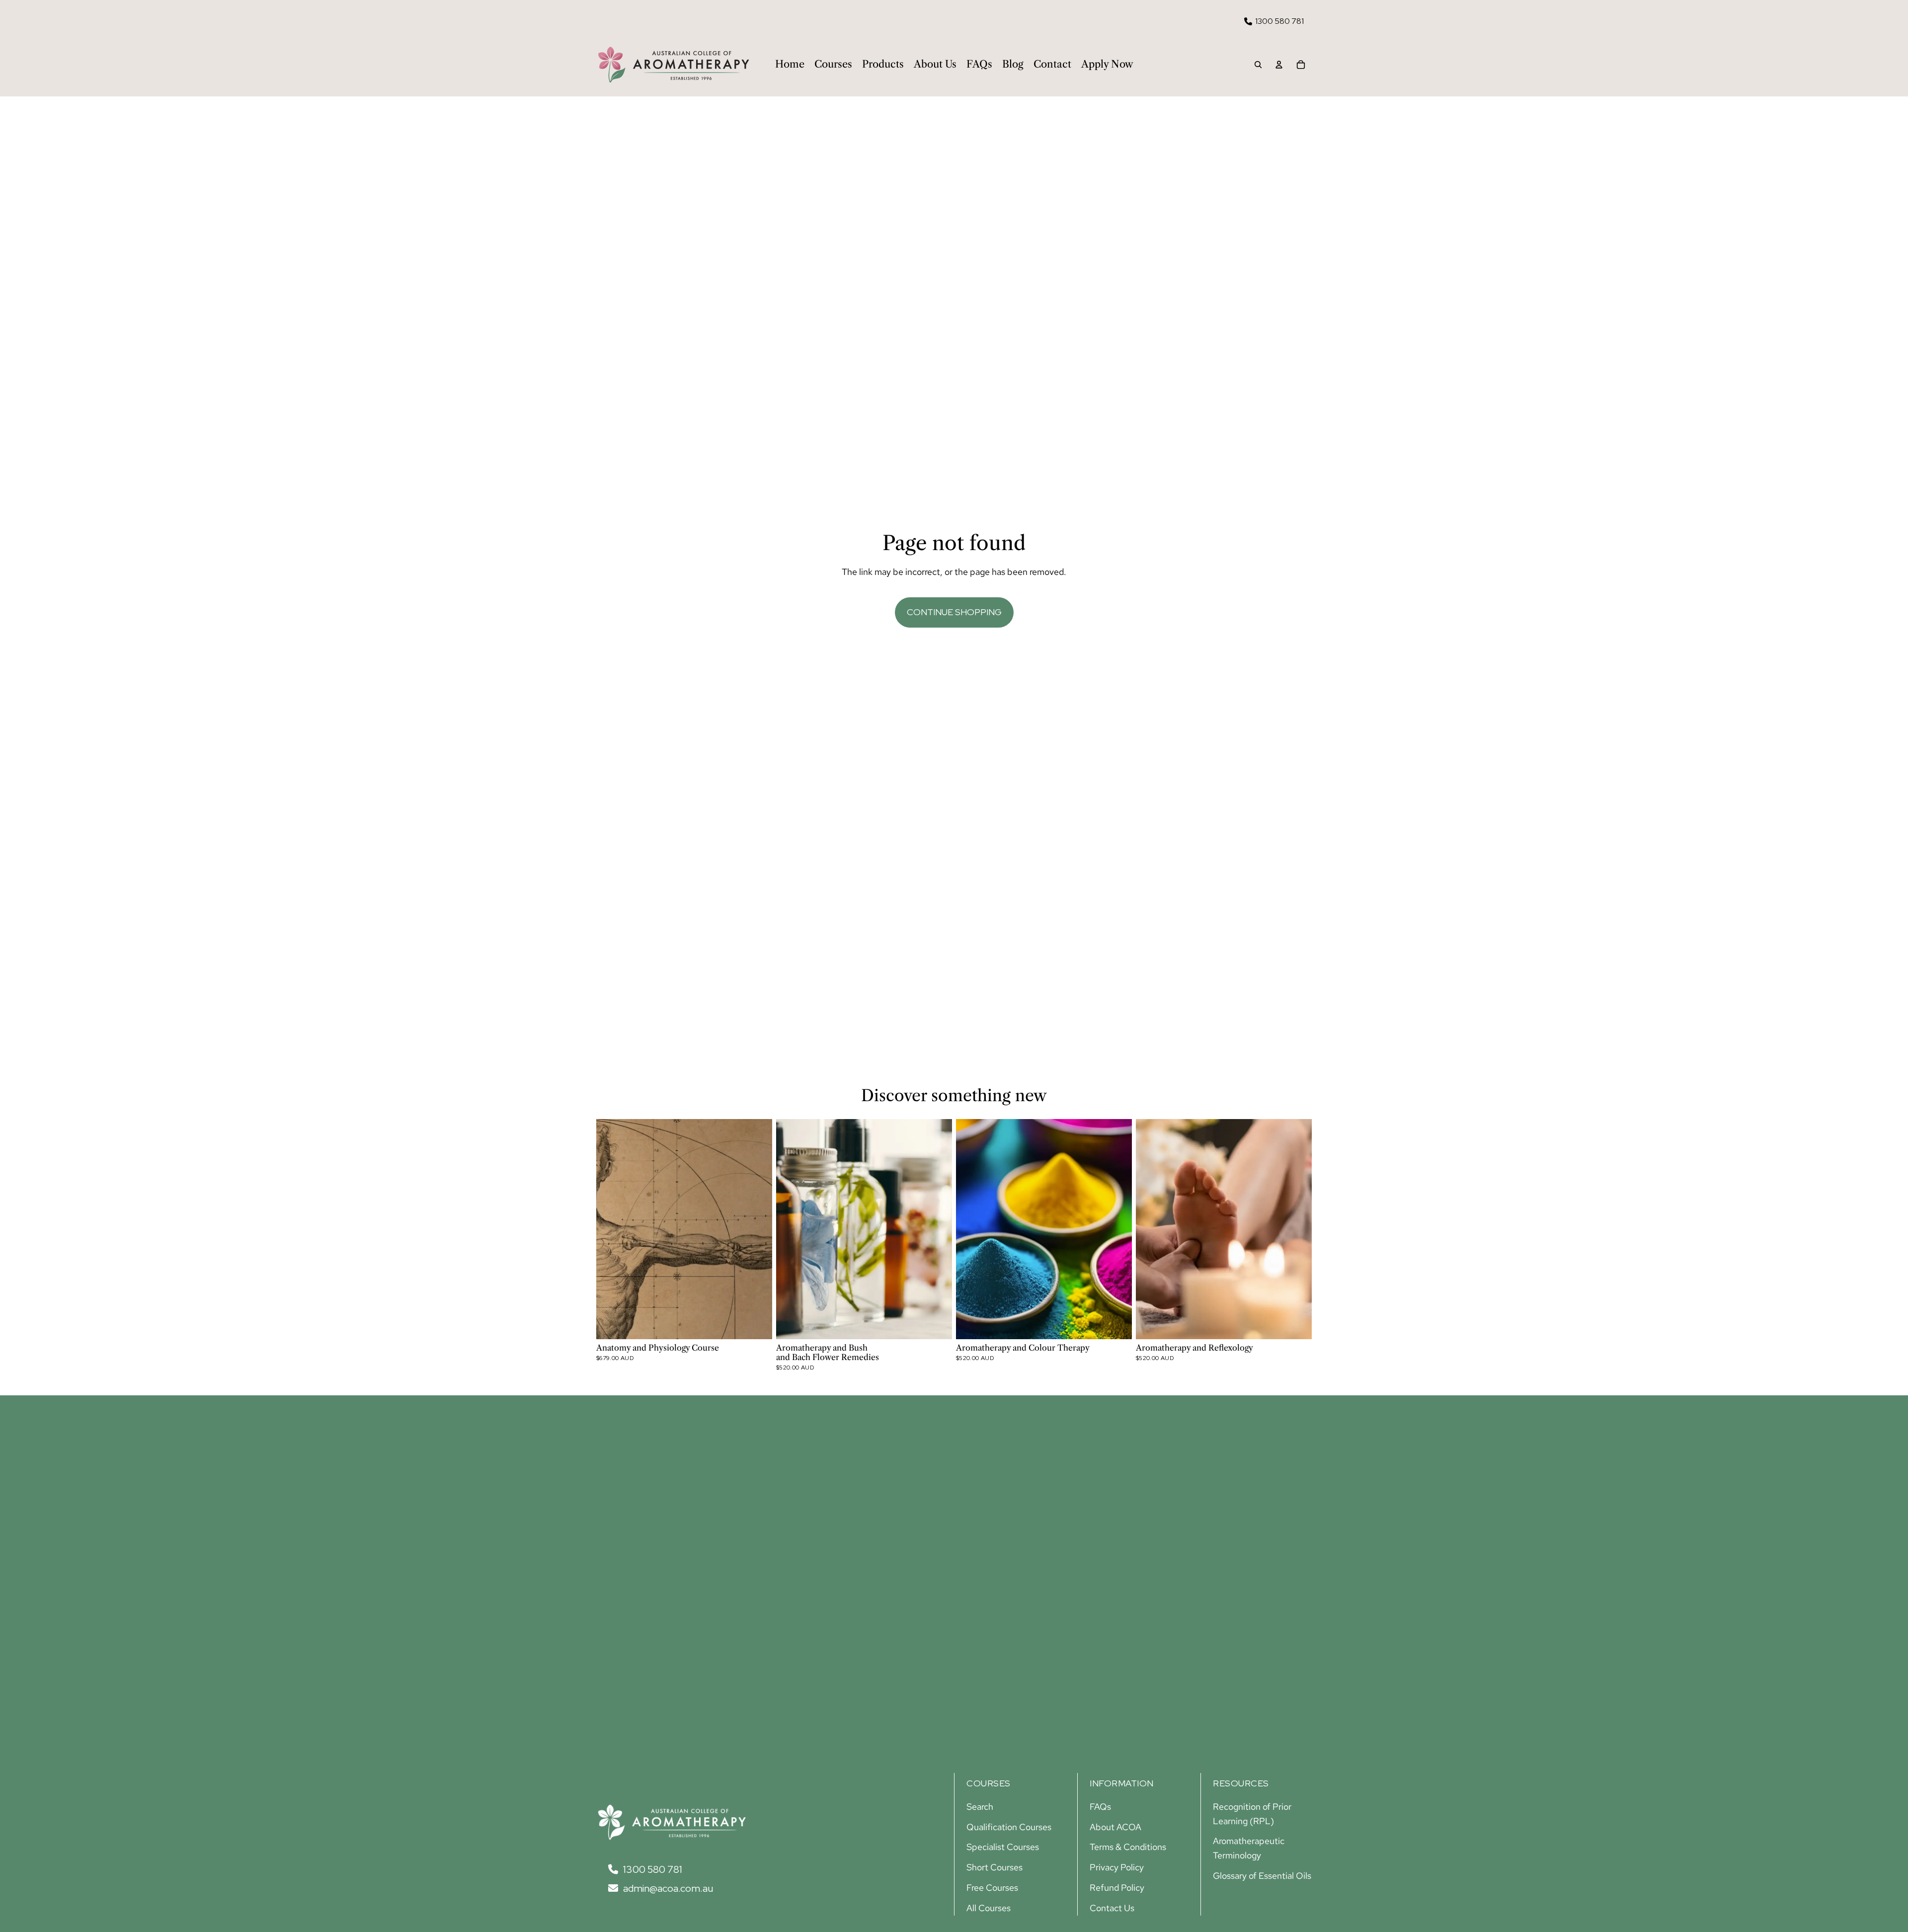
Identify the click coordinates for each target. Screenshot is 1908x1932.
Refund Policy (1117, 1888)
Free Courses (992, 1888)
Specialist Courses (1003, 1847)
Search (980, 1807)
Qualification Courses (1009, 1827)
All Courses (989, 1908)
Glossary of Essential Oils (1262, 1876)
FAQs (1100, 1807)
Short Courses (994, 1867)
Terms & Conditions (1128, 1847)
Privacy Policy (1117, 1867)
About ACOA (1115, 1827)
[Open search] (1258, 65)
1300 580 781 (1279, 21)
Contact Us (1112, 1908)
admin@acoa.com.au (667, 1888)
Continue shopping (954, 612)
